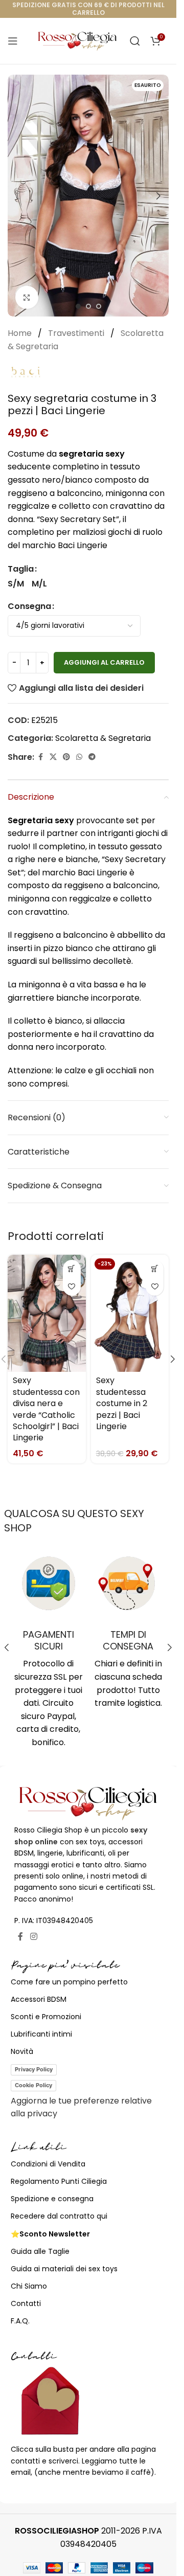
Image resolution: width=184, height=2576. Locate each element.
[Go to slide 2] (88, 306)
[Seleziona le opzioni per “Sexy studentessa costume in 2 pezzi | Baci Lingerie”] (155, 1269)
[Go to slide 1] (78, 306)
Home (21, 333)
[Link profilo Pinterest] (66, 757)
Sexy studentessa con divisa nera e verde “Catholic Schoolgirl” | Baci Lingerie (46, 1409)
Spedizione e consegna (52, 2199)
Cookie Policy (33, 2085)
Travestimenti (77, 333)
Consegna (29, 606)
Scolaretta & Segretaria (103, 738)
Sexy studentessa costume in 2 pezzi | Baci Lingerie (122, 1403)
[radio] (16, 584)
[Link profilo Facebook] (40, 757)
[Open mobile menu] (13, 41)
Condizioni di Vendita (48, 2164)
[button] (18, 196)
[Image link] (88, 1803)
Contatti (26, 2303)
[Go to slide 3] (99, 306)
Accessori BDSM (39, 1999)
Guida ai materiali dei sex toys (64, 2269)
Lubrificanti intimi (41, 2034)
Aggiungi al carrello (104, 662)
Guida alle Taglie (40, 2251)
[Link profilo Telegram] (92, 757)
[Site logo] (77, 40)
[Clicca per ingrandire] (27, 297)
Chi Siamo (29, 2286)
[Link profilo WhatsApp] (79, 757)
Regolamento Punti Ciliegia (59, 2181)
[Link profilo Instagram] (33, 1937)
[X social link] (53, 757)
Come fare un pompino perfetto (69, 1982)
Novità (22, 2051)
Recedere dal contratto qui (59, 2216)
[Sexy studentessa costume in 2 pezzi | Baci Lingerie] (130, 1313)
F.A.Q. (20, 2321)
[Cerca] (135, 41)
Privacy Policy (34, 2069)
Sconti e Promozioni (46, 2017)
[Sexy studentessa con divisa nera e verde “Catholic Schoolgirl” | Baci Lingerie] (47, 1313)
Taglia (21, 569)
